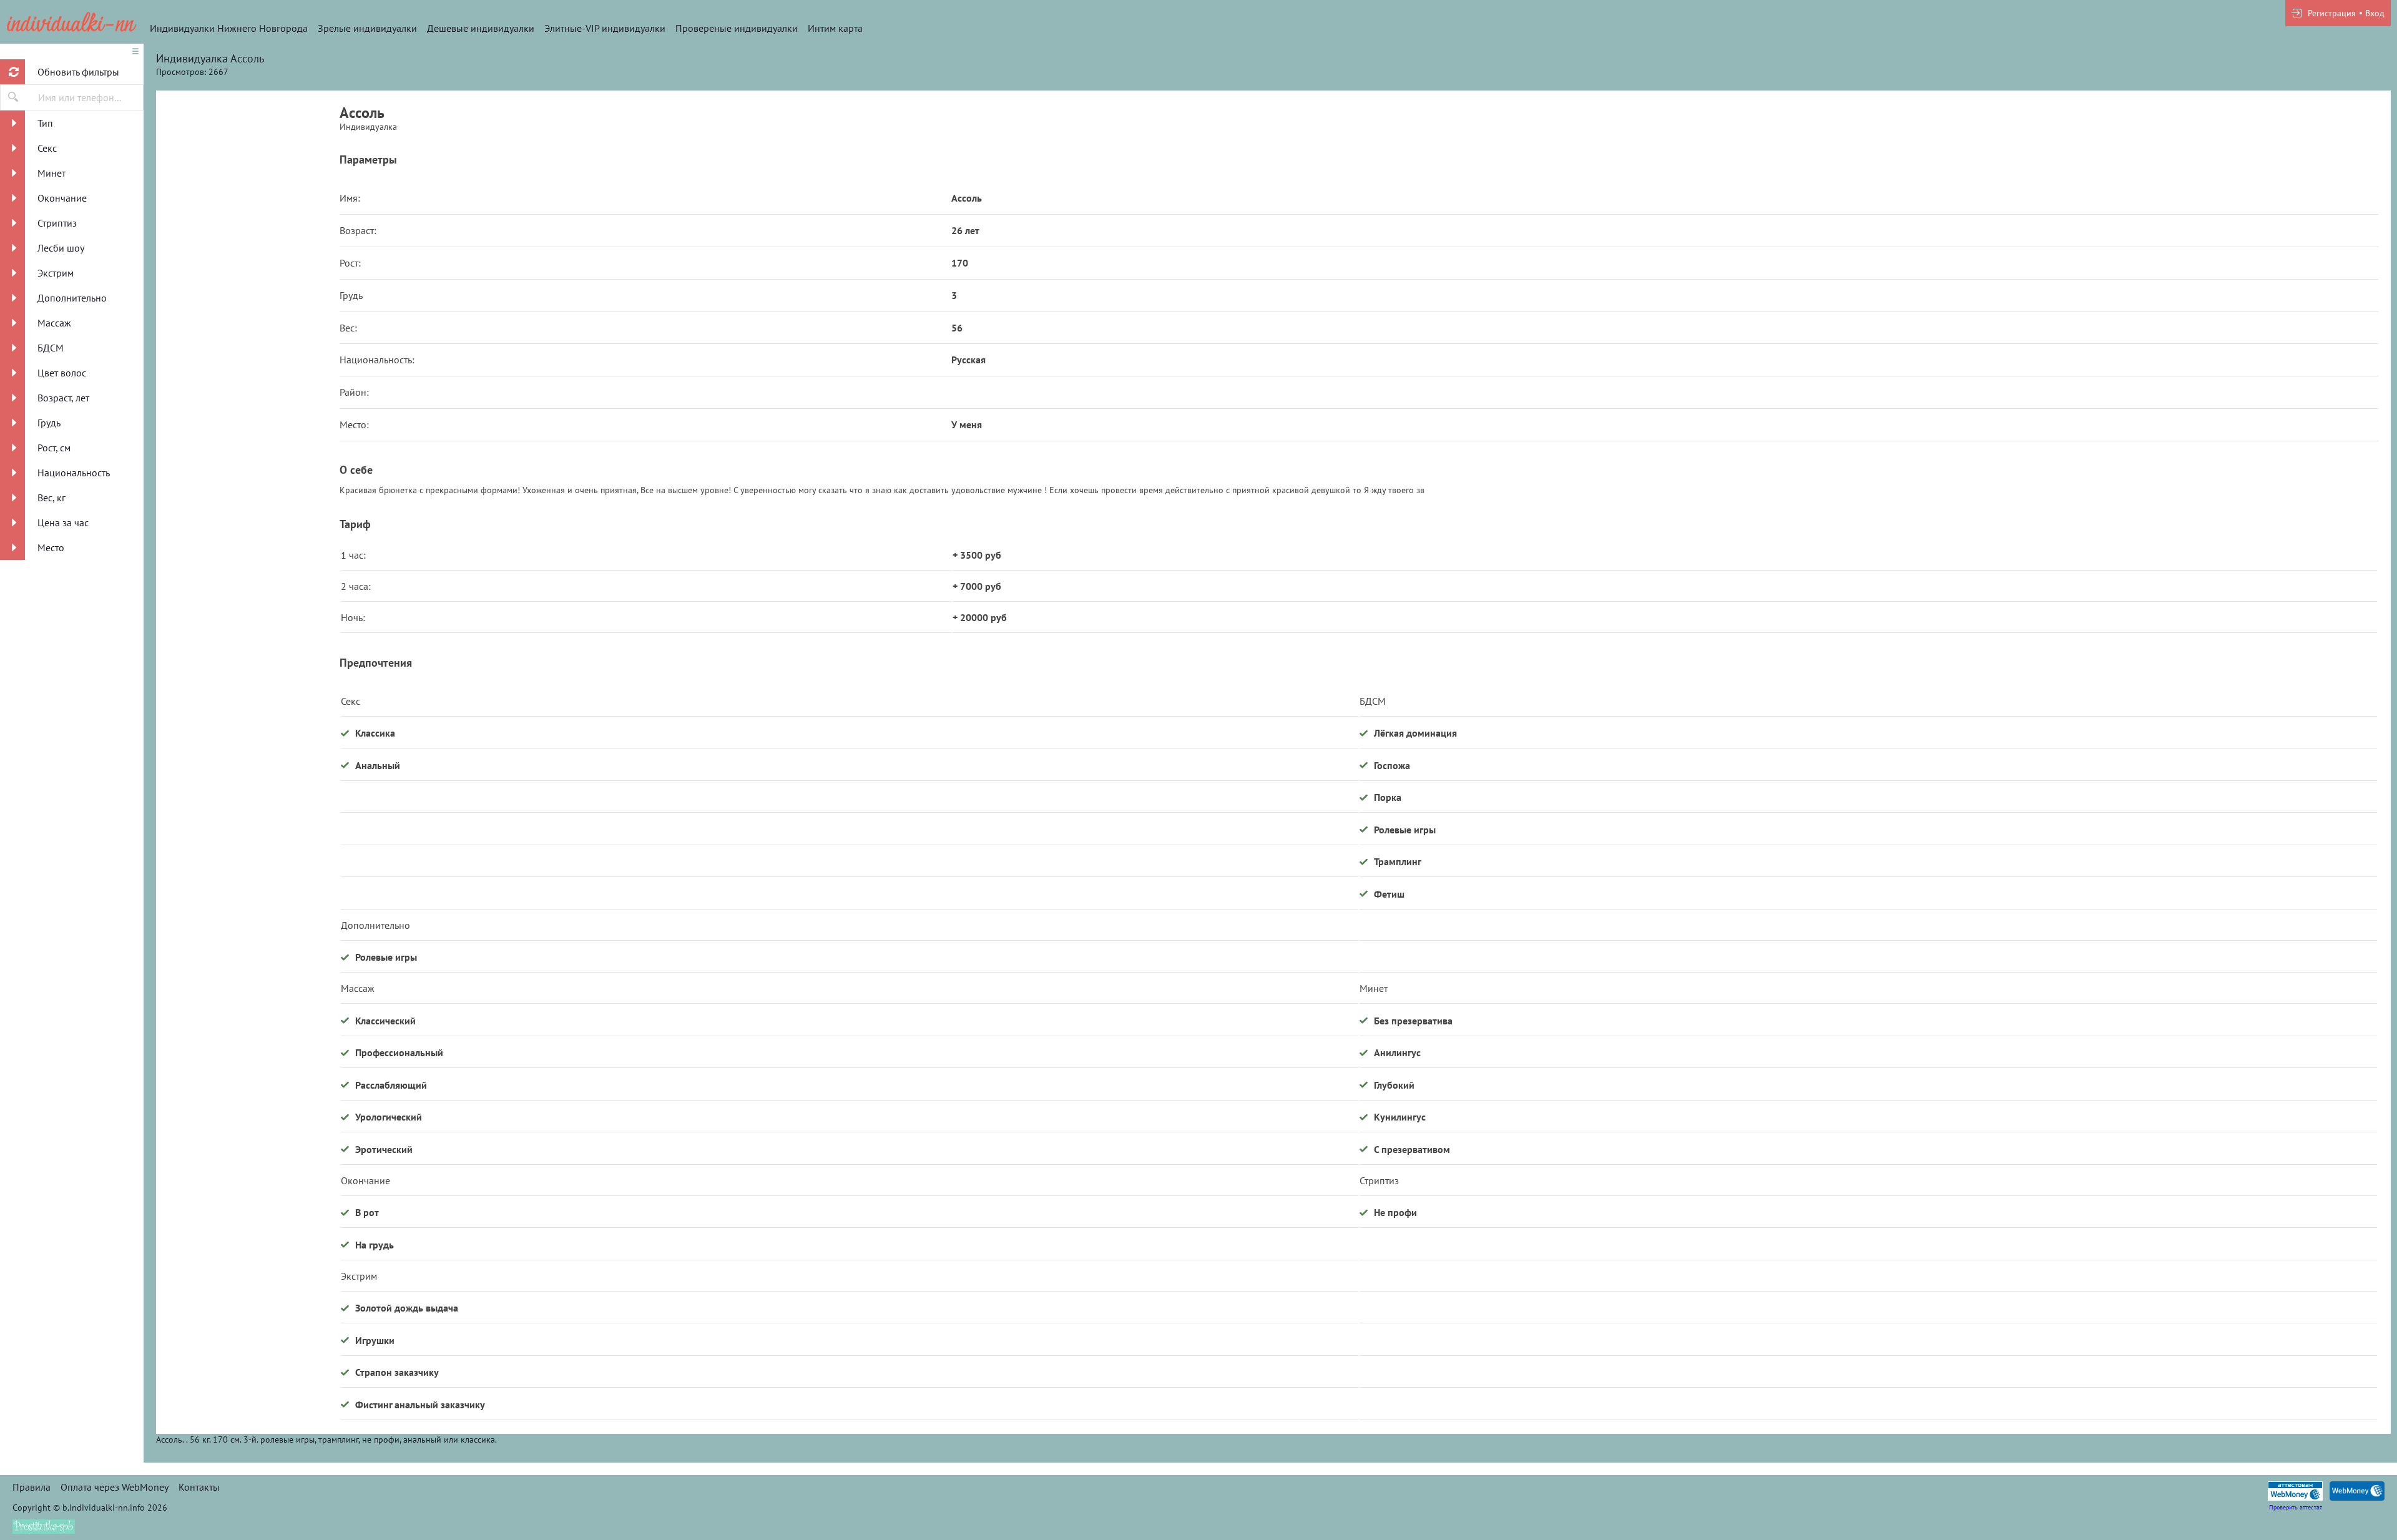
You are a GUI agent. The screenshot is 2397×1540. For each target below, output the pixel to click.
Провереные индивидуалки (737, 28)
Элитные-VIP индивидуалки (605, 28)
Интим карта (835, 28)
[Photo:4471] (248, 453)
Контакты (199, 1487)
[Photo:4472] (248, 690)
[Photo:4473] (248, 927)
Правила (32, 1487)
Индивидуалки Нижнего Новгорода (229, 28)
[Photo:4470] (248, 215)
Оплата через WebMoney (115, 1487)
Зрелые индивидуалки (367, 28)
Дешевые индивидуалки (481, 28)
